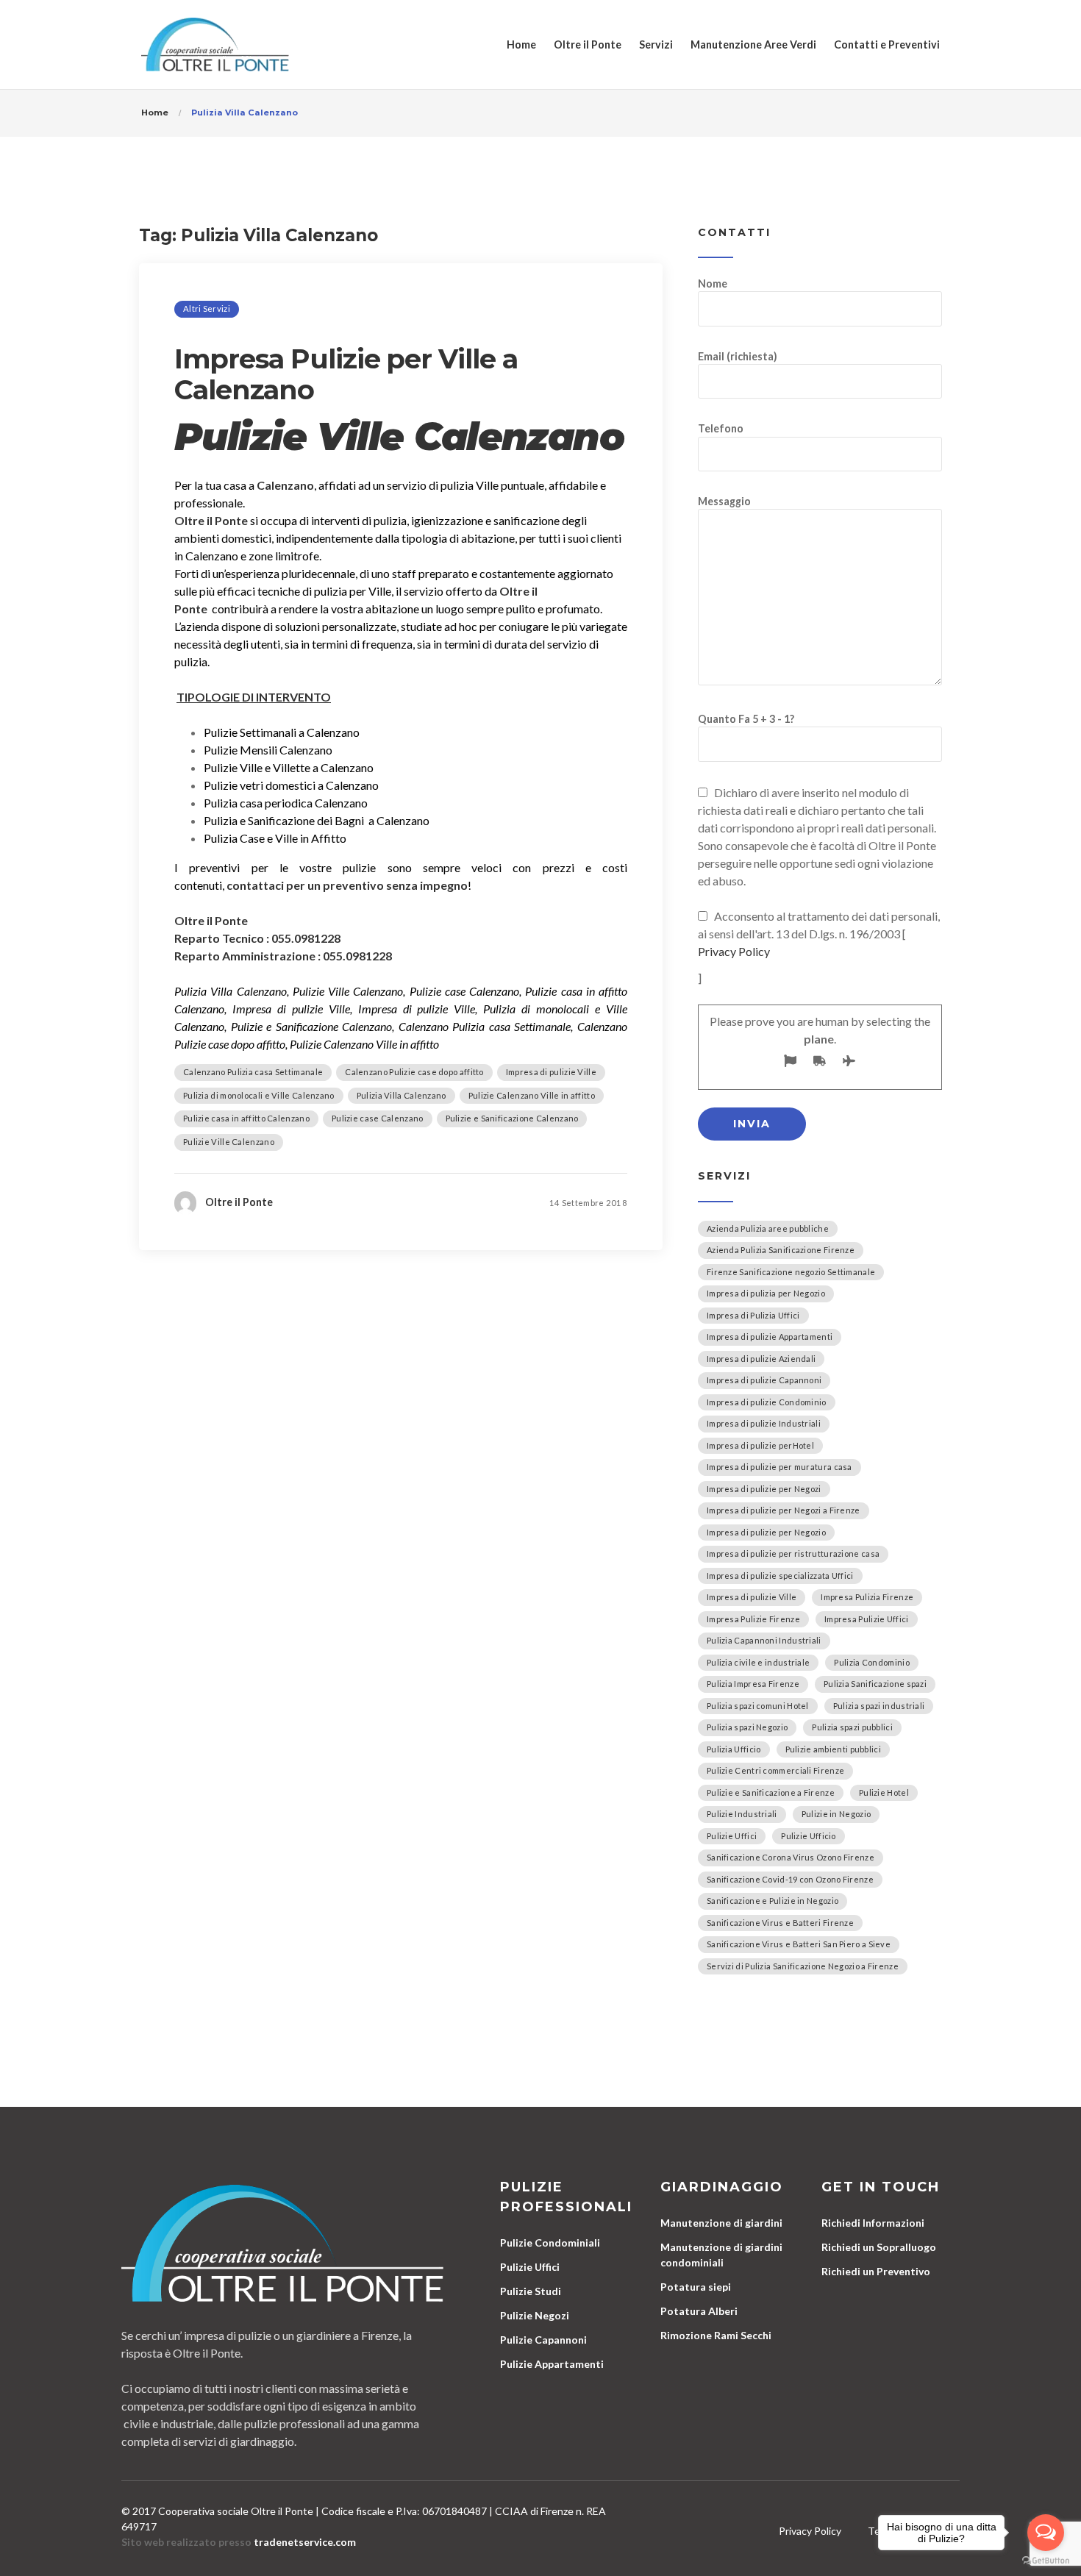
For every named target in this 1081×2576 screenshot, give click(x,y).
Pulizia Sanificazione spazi (875, 1684)
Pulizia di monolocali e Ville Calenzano (259, 1095)
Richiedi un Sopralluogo (879, 2247)
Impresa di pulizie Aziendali (761, 1359)
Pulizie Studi (531, 2291)
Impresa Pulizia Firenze (867, 1597)
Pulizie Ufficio (809, 1836)
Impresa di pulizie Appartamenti (770, 1337)
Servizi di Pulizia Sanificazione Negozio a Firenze (803, 1966)
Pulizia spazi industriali (879, 1706)
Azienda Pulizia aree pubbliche (768, 1228)
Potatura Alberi (699, 2311)
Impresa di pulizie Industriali (764, 1423)
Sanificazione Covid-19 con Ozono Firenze (790, 1879)
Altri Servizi (207, 308)
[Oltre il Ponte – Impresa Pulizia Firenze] (215, 44)
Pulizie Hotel (884, 1792)
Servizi (656, 44)
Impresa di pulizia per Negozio (766, 1293)
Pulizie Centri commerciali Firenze (775, 1770)
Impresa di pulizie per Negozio (766, 1532)
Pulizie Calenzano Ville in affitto (532, 1095)
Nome (713, 283)
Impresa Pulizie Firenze (753, 1619)
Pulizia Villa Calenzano (402, 1095)
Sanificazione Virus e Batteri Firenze (780, 1923)
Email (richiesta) (738, 356)
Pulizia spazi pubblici (852, 1727)
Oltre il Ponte (588, 44)
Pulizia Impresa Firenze (753, 1684)
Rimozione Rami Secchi (716, 2335)
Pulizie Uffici (732, 1836)
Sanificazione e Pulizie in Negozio (773, 1901)
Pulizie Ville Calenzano (229, 1142)
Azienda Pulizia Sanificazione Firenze (781, 1250)
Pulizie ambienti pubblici (834, 1749)
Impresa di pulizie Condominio (767, 1402)
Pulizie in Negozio (836, 1814)
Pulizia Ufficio (734, 1749)
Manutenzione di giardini (721, 2223)
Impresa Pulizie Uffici (867, 1619)
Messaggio (724, 501)
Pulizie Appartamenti (552, 2364)
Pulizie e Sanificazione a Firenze (771, 1792)
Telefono (721, 428)
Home (521, 44)
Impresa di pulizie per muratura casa (779, 1467)
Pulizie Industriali (742, 1814)
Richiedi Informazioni (873, 2223)
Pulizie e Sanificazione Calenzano (512, 1118)
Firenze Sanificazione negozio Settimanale (791, 1272)
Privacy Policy (734, 951)
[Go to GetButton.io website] (1046, 2561)
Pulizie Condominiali (550, 2243)
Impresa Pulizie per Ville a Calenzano (346, 374)
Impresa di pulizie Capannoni (764, 1380)
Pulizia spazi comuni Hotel (758, 1706)
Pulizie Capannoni (543, 2340)
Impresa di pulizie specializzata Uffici (780, 1576)
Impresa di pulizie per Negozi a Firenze (784, 1510)
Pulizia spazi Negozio (747, 1727)
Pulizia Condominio (871, 1662)
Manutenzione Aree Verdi (753, 44)
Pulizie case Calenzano (378, 1118)
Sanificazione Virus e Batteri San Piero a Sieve (799, 1944)
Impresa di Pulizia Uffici (753, 1315)
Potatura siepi (696, 2287)
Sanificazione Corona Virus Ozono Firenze (791, 1857)
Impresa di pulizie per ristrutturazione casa (793, 1553)
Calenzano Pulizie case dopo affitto (414, 1072)
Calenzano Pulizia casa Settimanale (253, 1072)
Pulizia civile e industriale (758, 1662)
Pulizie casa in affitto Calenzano (246, 1118)
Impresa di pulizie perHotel (760, 1445)
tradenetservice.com (305, 2542)
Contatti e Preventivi (887, 44)
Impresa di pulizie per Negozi (764, 1489)
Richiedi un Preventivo (876, 2271)
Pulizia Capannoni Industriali (764, 1640)
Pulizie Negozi (535, 2315)
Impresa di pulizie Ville (551, 1072)
